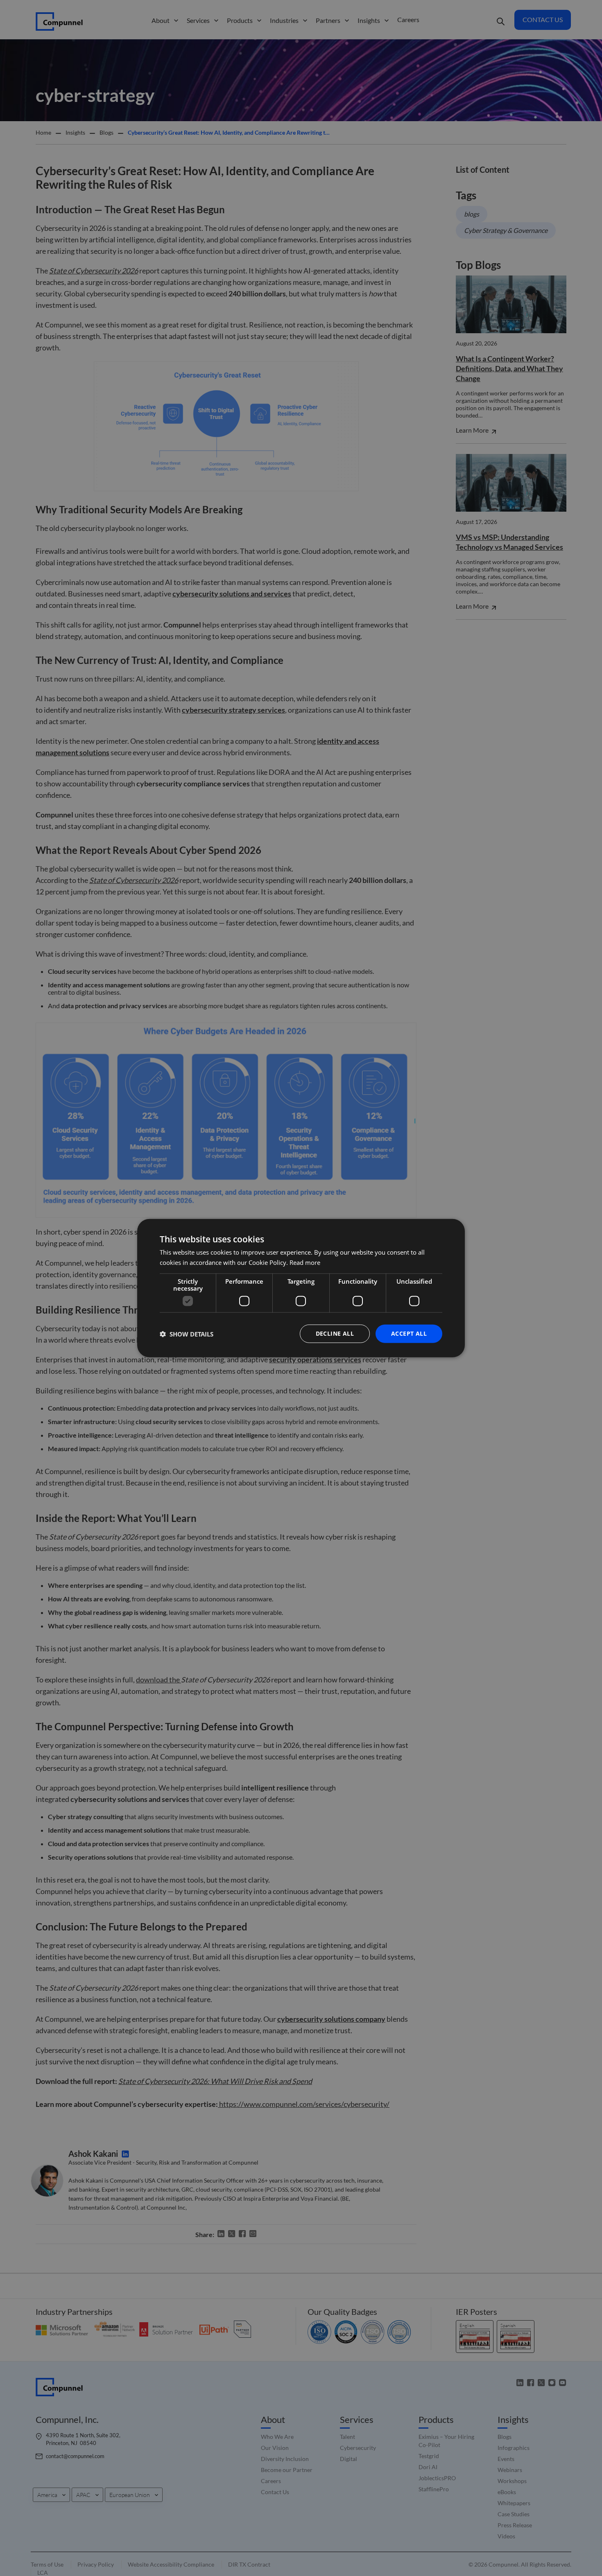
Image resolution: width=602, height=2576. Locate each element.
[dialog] (301, 1288)
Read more (305, 1262)
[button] (187, 1334)
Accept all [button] (409, 1333)
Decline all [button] (335, 1333)
